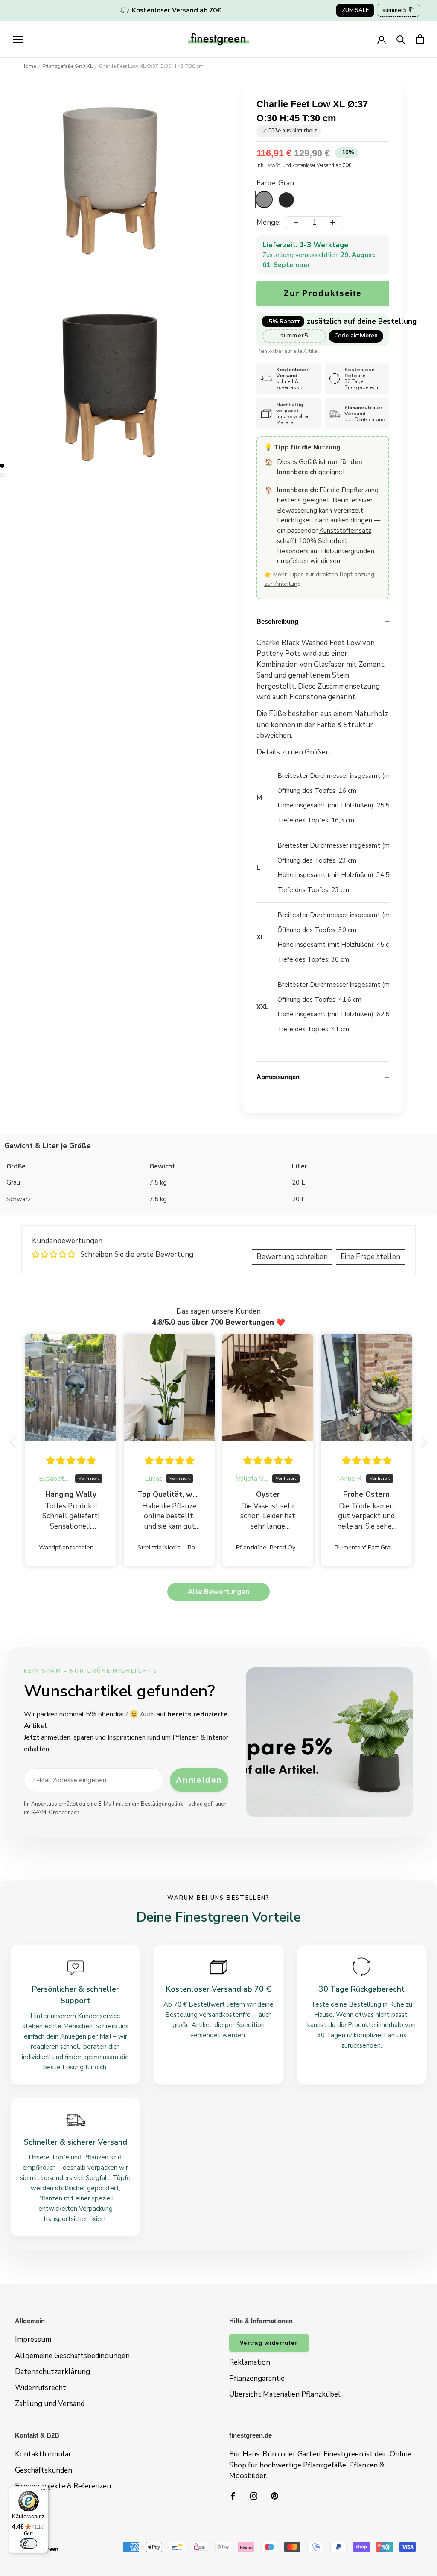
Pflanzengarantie (257, 2378)
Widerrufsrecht (41, 2388)
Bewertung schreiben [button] (292, 1257)
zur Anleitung (283, 584)
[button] (15, 1442)
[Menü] (43, 2491)
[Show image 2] (2, 475)
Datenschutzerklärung (52, 2372)
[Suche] (401, 39)
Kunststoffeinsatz (345, 531)
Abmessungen (278, 1077)
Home (29, 66)
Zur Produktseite (323, 293)
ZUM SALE (355, 10)
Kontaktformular (43, 2454)
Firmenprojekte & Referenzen (63, 2486)
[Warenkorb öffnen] (420, 39)
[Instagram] (254, 2496)
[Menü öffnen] (18, 39)
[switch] (29, 2544)
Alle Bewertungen (218, 1592)
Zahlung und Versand (50, 2404)
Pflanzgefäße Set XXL (67, 66)
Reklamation (250, 2362)
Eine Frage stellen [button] (370, 1257)
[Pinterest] (275, 2496)
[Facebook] (233, 2496)
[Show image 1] (2, 466)
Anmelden (199, 1780)
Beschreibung (277, 621)
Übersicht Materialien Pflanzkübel (285, 2394)
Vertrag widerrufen (269, 2343)
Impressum (33, 2340)
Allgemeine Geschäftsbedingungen (72, 2356)
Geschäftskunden (44, 2470)
